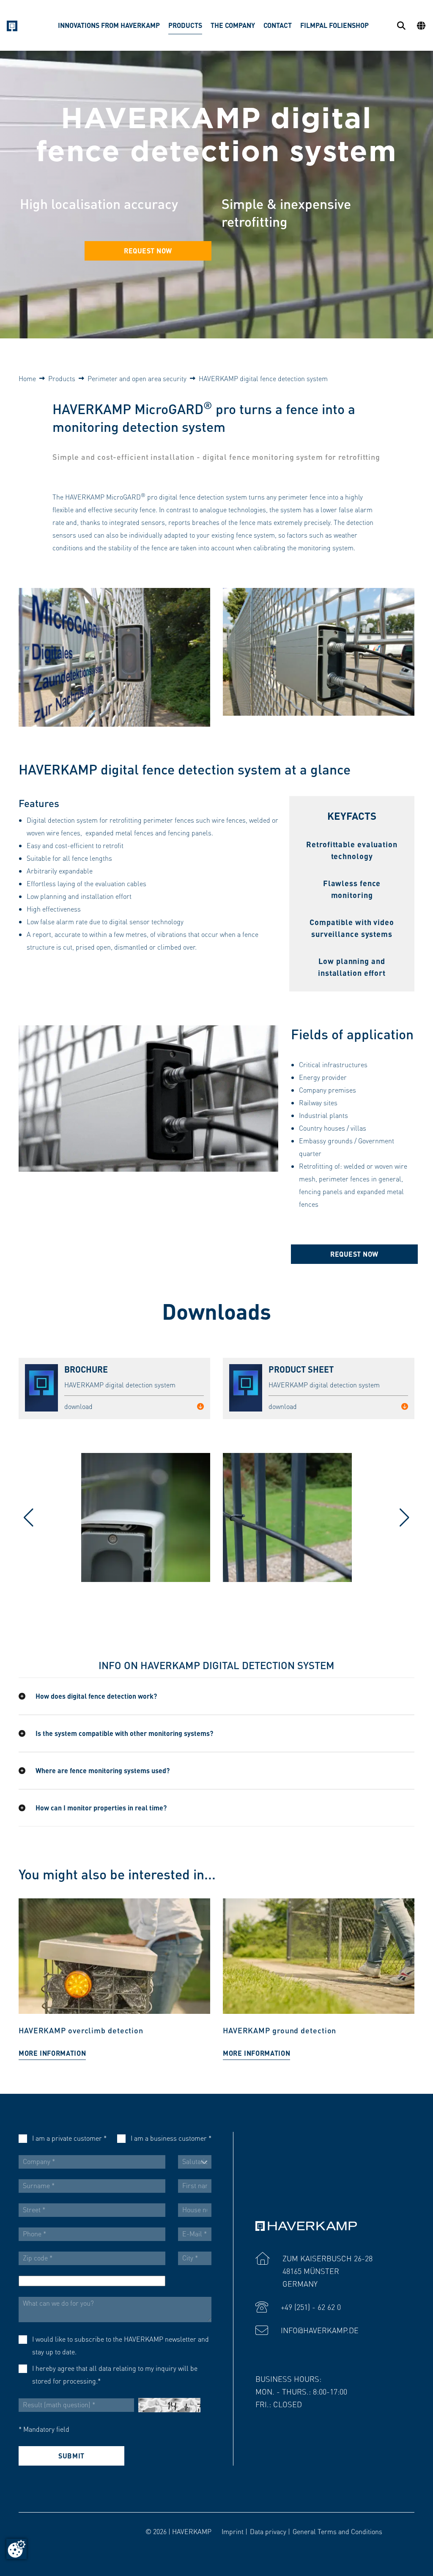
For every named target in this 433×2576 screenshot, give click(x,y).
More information (52, 2053)
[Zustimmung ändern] (16, 2549)
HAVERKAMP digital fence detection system (263, 378)
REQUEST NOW (148, 251)
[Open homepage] (12, 26)
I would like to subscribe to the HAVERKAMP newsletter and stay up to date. (121, 2345)
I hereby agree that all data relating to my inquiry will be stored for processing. (115, 2374)
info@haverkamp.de (320, 2330)
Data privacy (268, 2531)
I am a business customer (171, 2138)
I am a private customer (69, 2138)
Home (27, 378)
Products (62, 378)
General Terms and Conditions (337, 2531)
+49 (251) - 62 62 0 (311, 2307)
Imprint (233, 2531)
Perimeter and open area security (137, 378)
